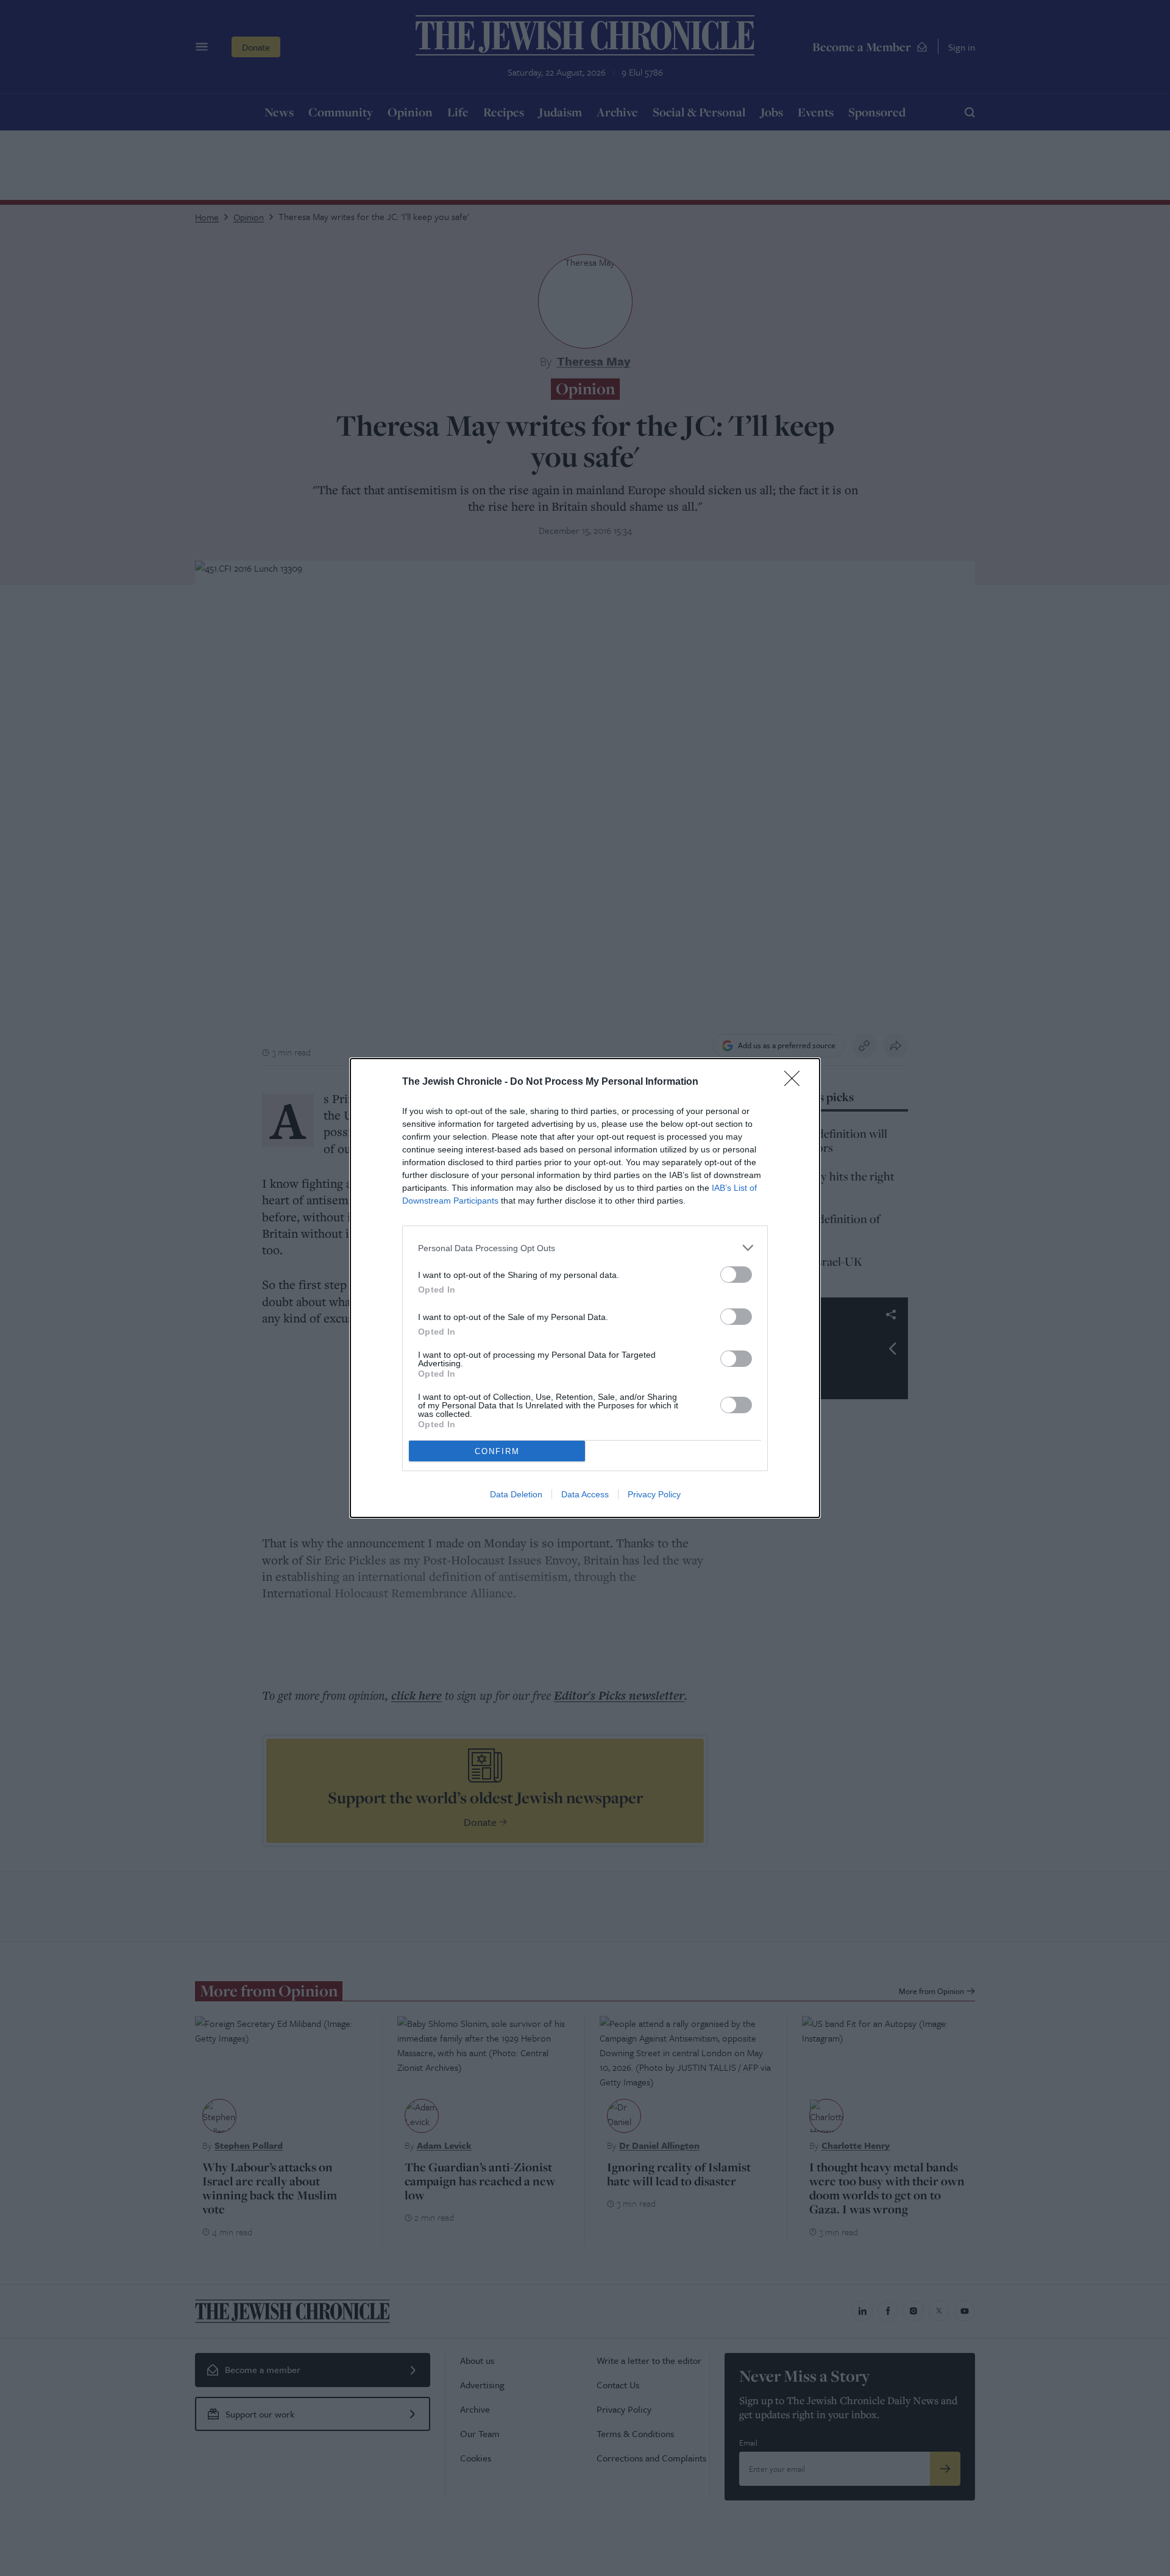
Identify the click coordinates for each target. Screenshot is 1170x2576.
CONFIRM (497, 1451)
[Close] (796, 1082)
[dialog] (585, 1288)
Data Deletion (516, 1494)
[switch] (736, 1275)
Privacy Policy (654, 1494)
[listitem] (585, 1248)
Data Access (585, 1494)
